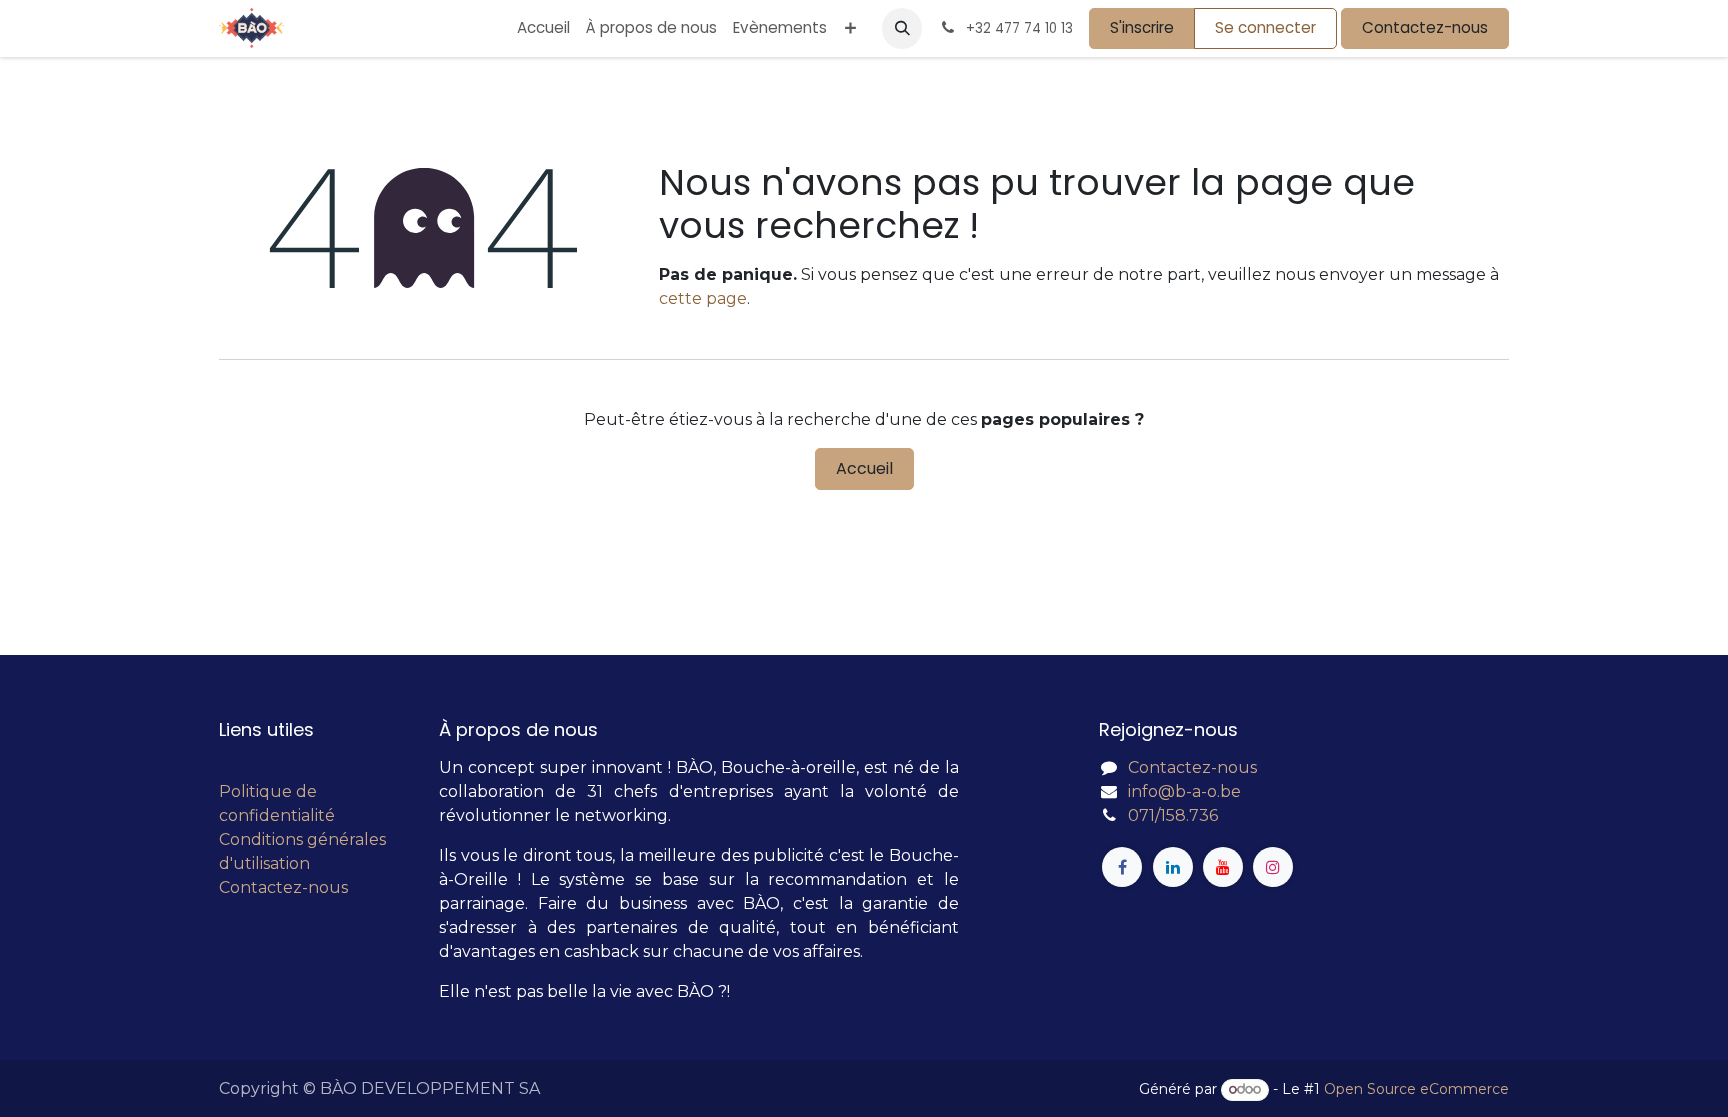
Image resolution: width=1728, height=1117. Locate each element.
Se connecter (1265, 27)
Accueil (864, 468)
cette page (703, 298)
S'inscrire (1142, 27)
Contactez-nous (1425, 27)
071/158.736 (1173, 815)
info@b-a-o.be (1184, 791)
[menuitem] (543, 28)
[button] (902, 28)
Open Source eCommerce (1416, 1089)
